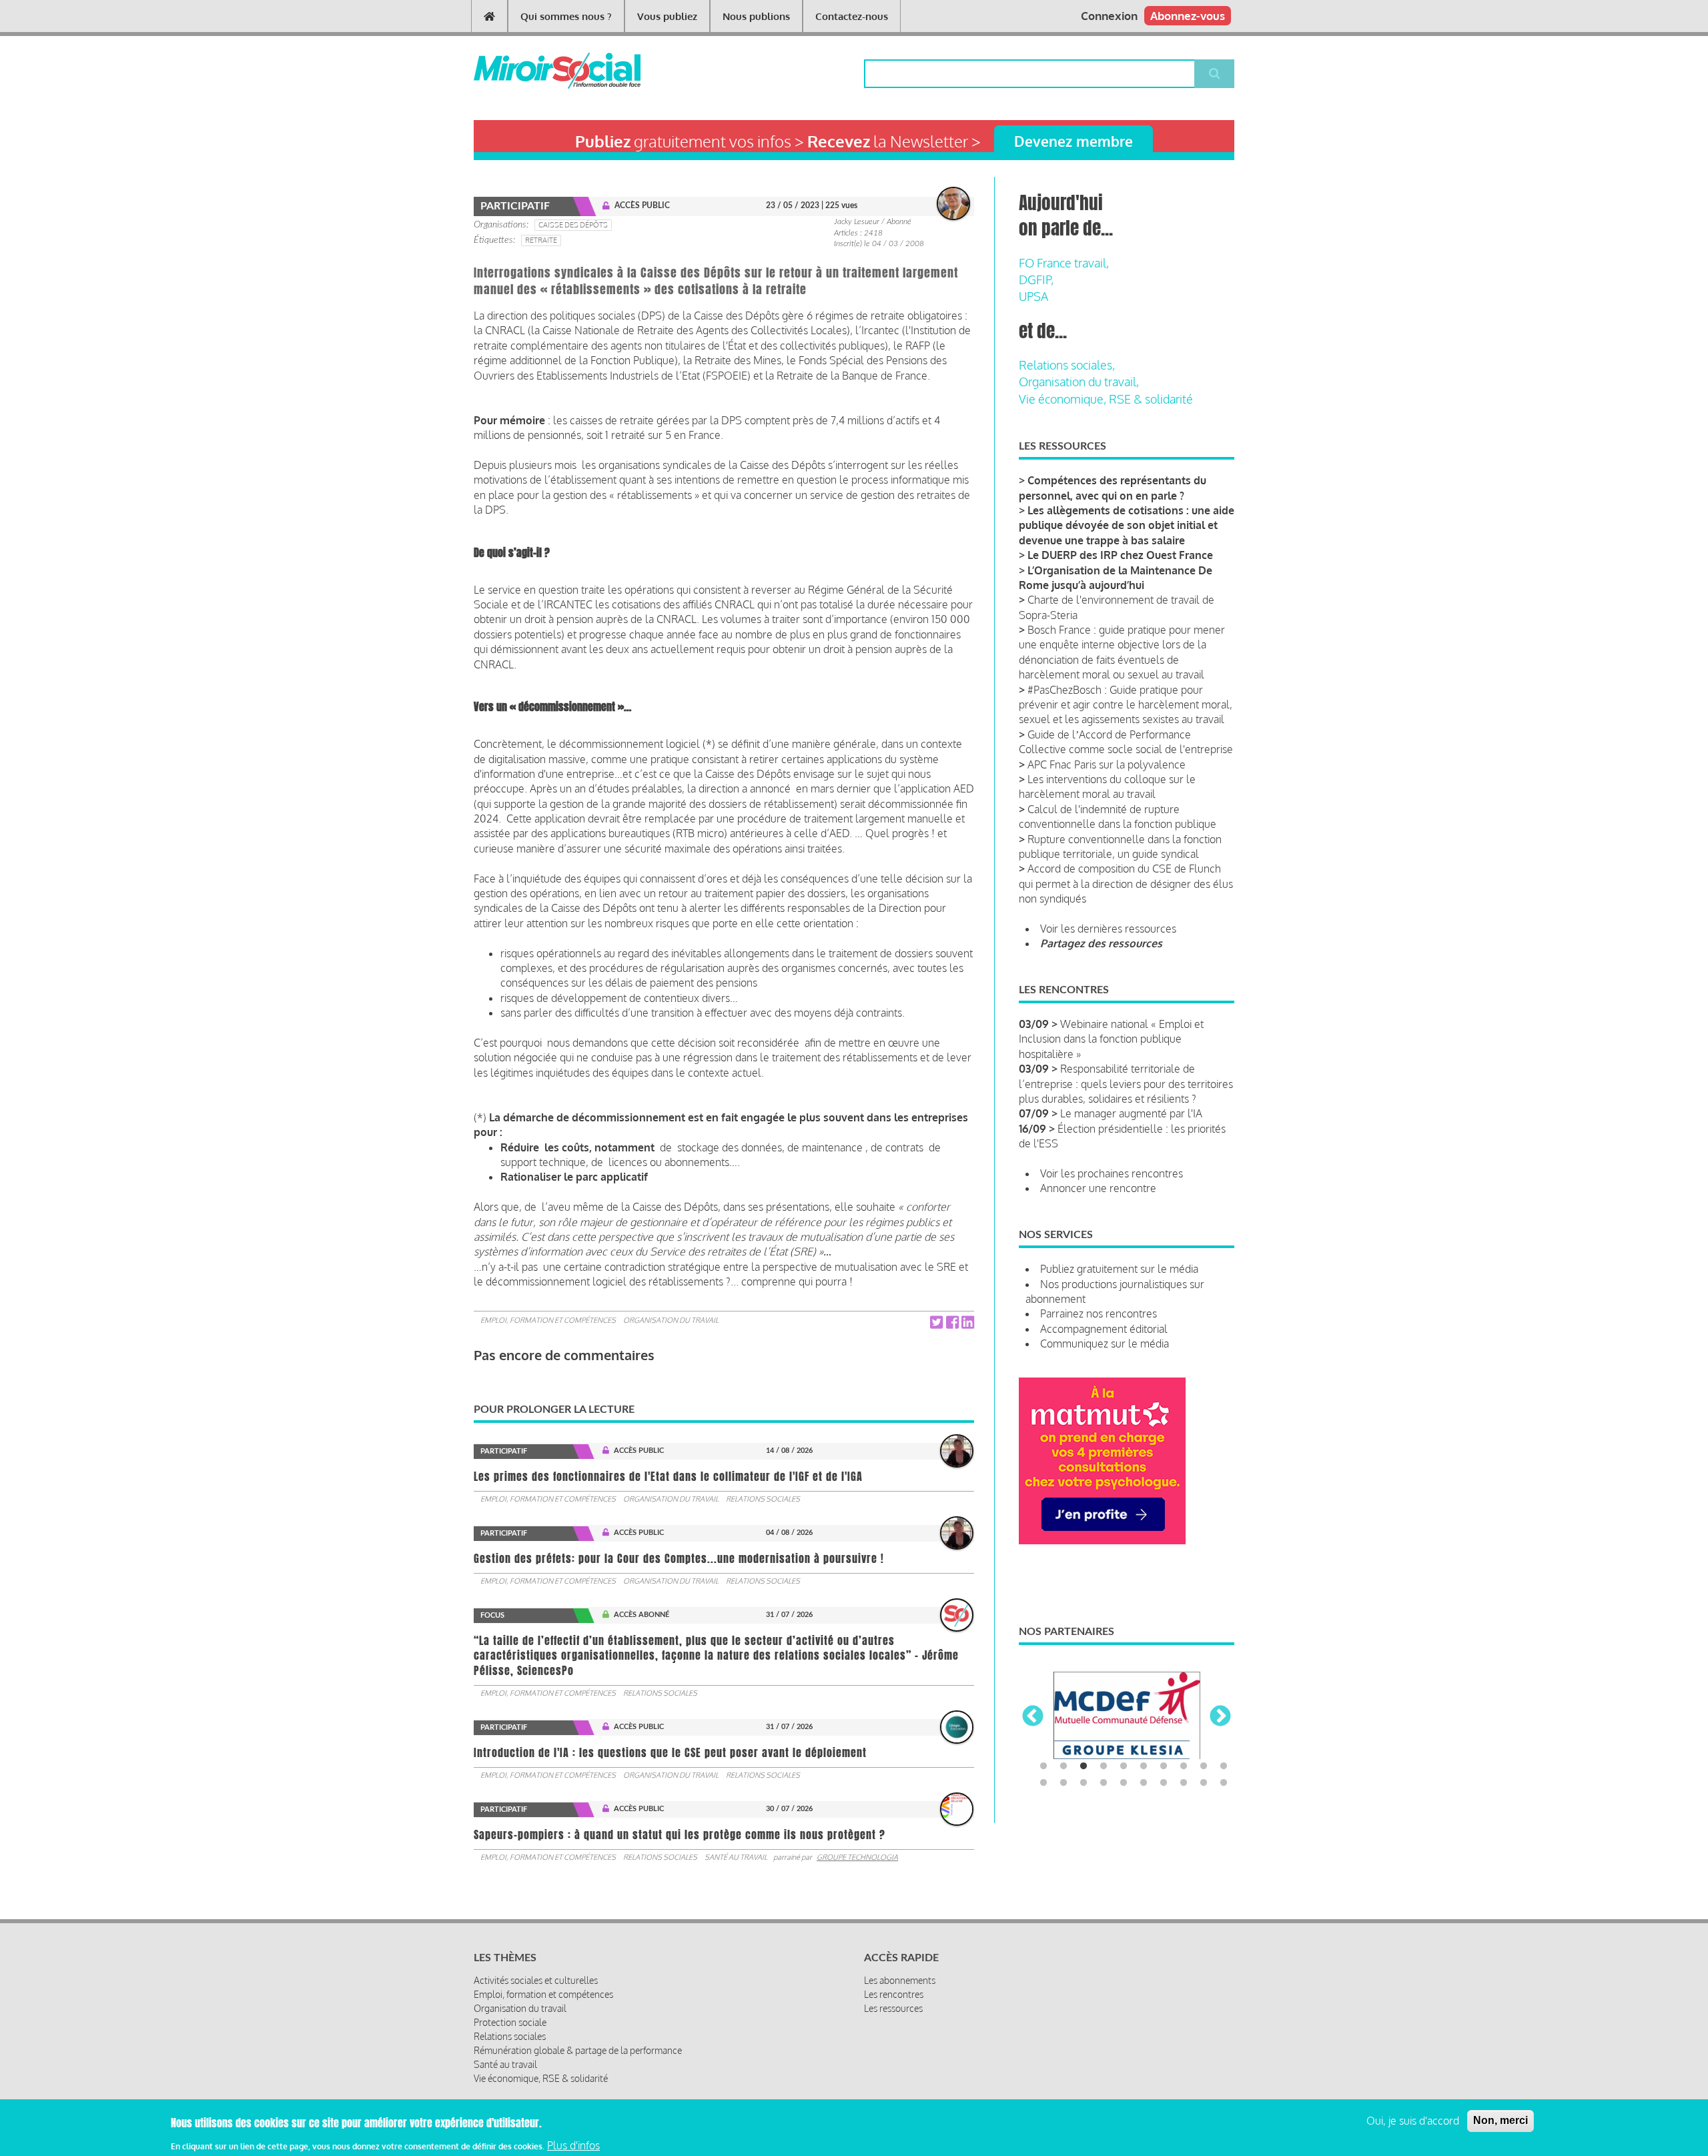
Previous (1033, 1717)
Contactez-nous (852, 16)
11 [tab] (1043, 1783)
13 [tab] (1084, 1783)
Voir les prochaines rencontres (1112, 1173)
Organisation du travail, (1079, 382)
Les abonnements (900, 1980)
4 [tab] (1104, 1766)
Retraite (541, 240)
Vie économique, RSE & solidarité (1106, 399)
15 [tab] (1124, 1783)
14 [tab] (1104, 1783)
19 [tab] (1204, 1783)
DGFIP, (1036, 280)
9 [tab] (1204, 1766)
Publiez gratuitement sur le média (1119, 1269)
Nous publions (756, 16)
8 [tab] (1184, 1766)
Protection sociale (510, 2022)
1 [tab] (1043, 1766)
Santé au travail (736, 1857)
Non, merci (1501, 2120)
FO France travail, (1064, 263)
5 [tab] (1124, 1766)
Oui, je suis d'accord (1413, 2121)
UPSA (1033, 296)
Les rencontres (894, 1994)
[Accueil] (535, 71)
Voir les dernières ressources (1108, 929)
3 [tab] (1084, 1766)
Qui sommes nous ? (566, 16)
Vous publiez (667, 16)
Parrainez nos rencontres (1099, 1313)
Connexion (1109, 16)
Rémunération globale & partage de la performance (578, 2050)
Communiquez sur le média (1105, 1343)
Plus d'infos (573, 2145)
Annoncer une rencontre (1098, 1188)
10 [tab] (1224, 1766)
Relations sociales (763, 1499)
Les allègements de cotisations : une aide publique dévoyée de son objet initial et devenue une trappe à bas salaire (1127, 525)
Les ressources (893, 2008)
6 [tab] (1144, 1766)
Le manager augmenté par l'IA (1131, 1113)
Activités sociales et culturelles (536, 1980)
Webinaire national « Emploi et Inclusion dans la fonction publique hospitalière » (1111, 1039)
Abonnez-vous (1188, 16)
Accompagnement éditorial (1104, 1329)
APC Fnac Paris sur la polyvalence (1107, 764)
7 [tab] (1164, 1766)
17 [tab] (1164, 1783)
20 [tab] (1224, 1783)
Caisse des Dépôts (573, 225)
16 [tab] (1144, 1783)
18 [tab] (1184, 1783)
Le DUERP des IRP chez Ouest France (1120, 555)
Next (1220, 1717)
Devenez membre (1074, 141)
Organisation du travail (671, 1320)
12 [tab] (1063, 1783)
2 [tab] (1063, 1766)
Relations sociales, (1067, 365)
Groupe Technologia (857, 1857)
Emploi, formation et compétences (548, 1320)
